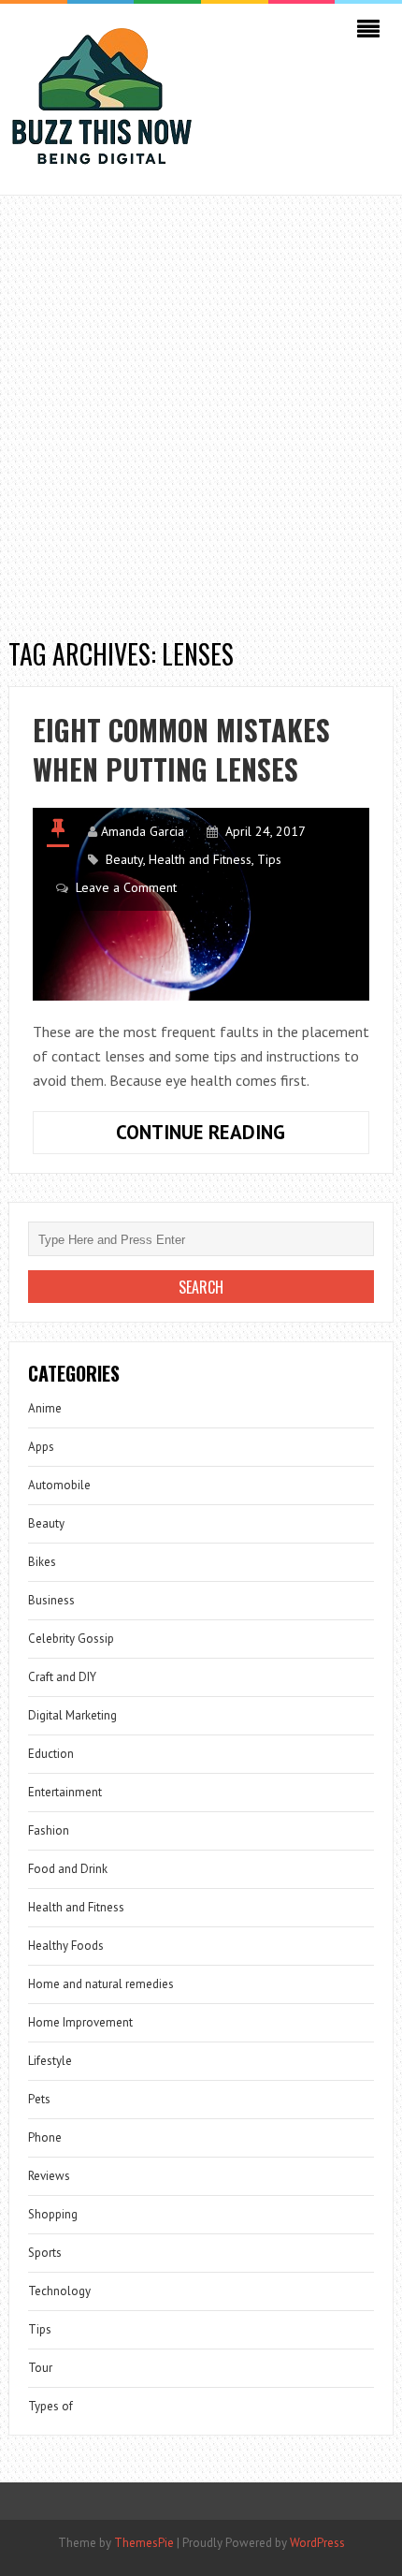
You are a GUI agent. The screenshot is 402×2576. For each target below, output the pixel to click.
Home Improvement (80, 2022)
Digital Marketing (72, 1715)
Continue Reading (243, 1136)
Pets (39, 2099)
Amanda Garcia (143, 831)
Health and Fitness (200, 859)
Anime (45, 1408)
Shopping (53, 2214)
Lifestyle (50, 2061)
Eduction (51, 1754)
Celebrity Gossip (71, 1639)
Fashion (49, 1830)
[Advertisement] (201, 406)
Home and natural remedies (101, 1984)
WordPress (317, 2543)
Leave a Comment (126, 887)
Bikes (42, 1562)
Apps (41, 1447)
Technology (59, 2291)
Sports (45, 2253)
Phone (45, 2137)
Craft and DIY (62, 1677)
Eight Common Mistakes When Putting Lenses (181, 749)
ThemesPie (144, 2543)
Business (51, 1600)
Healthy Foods (66, 1946)
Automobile (59, 1485)
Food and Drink (68, 1869)
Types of (50, 2406)
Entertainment (65, 1792)
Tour (40, 2368)
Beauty (124, 859)
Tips (269, 859)
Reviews (49, 2176)
